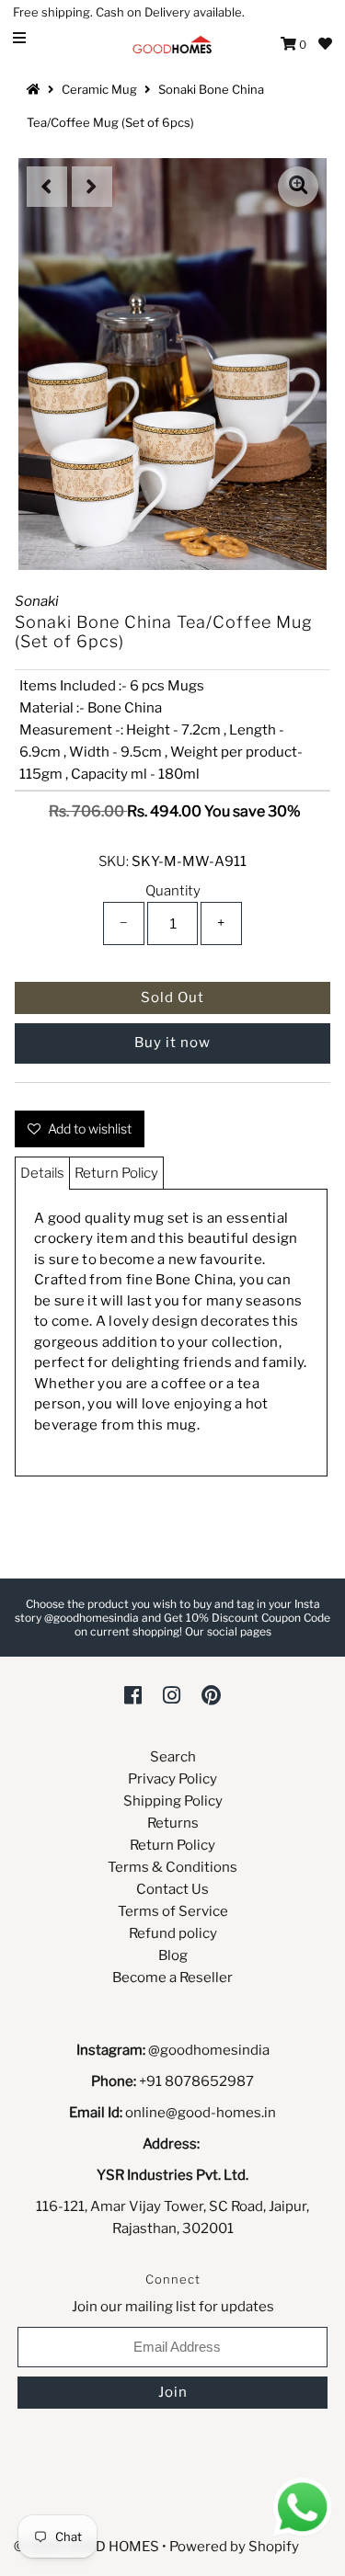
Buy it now (172, 1043)
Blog (173, 1955)
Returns (173, 1823)
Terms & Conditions (172, 1867)
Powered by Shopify (234, 2547)
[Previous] (47, 187)
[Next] (92, 187)
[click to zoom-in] (298, 187)
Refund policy (173, 1933)
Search (173, 1757)
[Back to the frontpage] (36, 89)
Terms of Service (173, 1911)
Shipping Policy (173, 1801)
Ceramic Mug (99, 89)
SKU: (114, 861)
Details (42, 1173)
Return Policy (116, 1173)
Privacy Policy (172, 1779)
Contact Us (172, 1889)
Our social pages (228, 1631)
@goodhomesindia (209, 2050)
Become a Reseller (172, 1978)
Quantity (173, 891)
